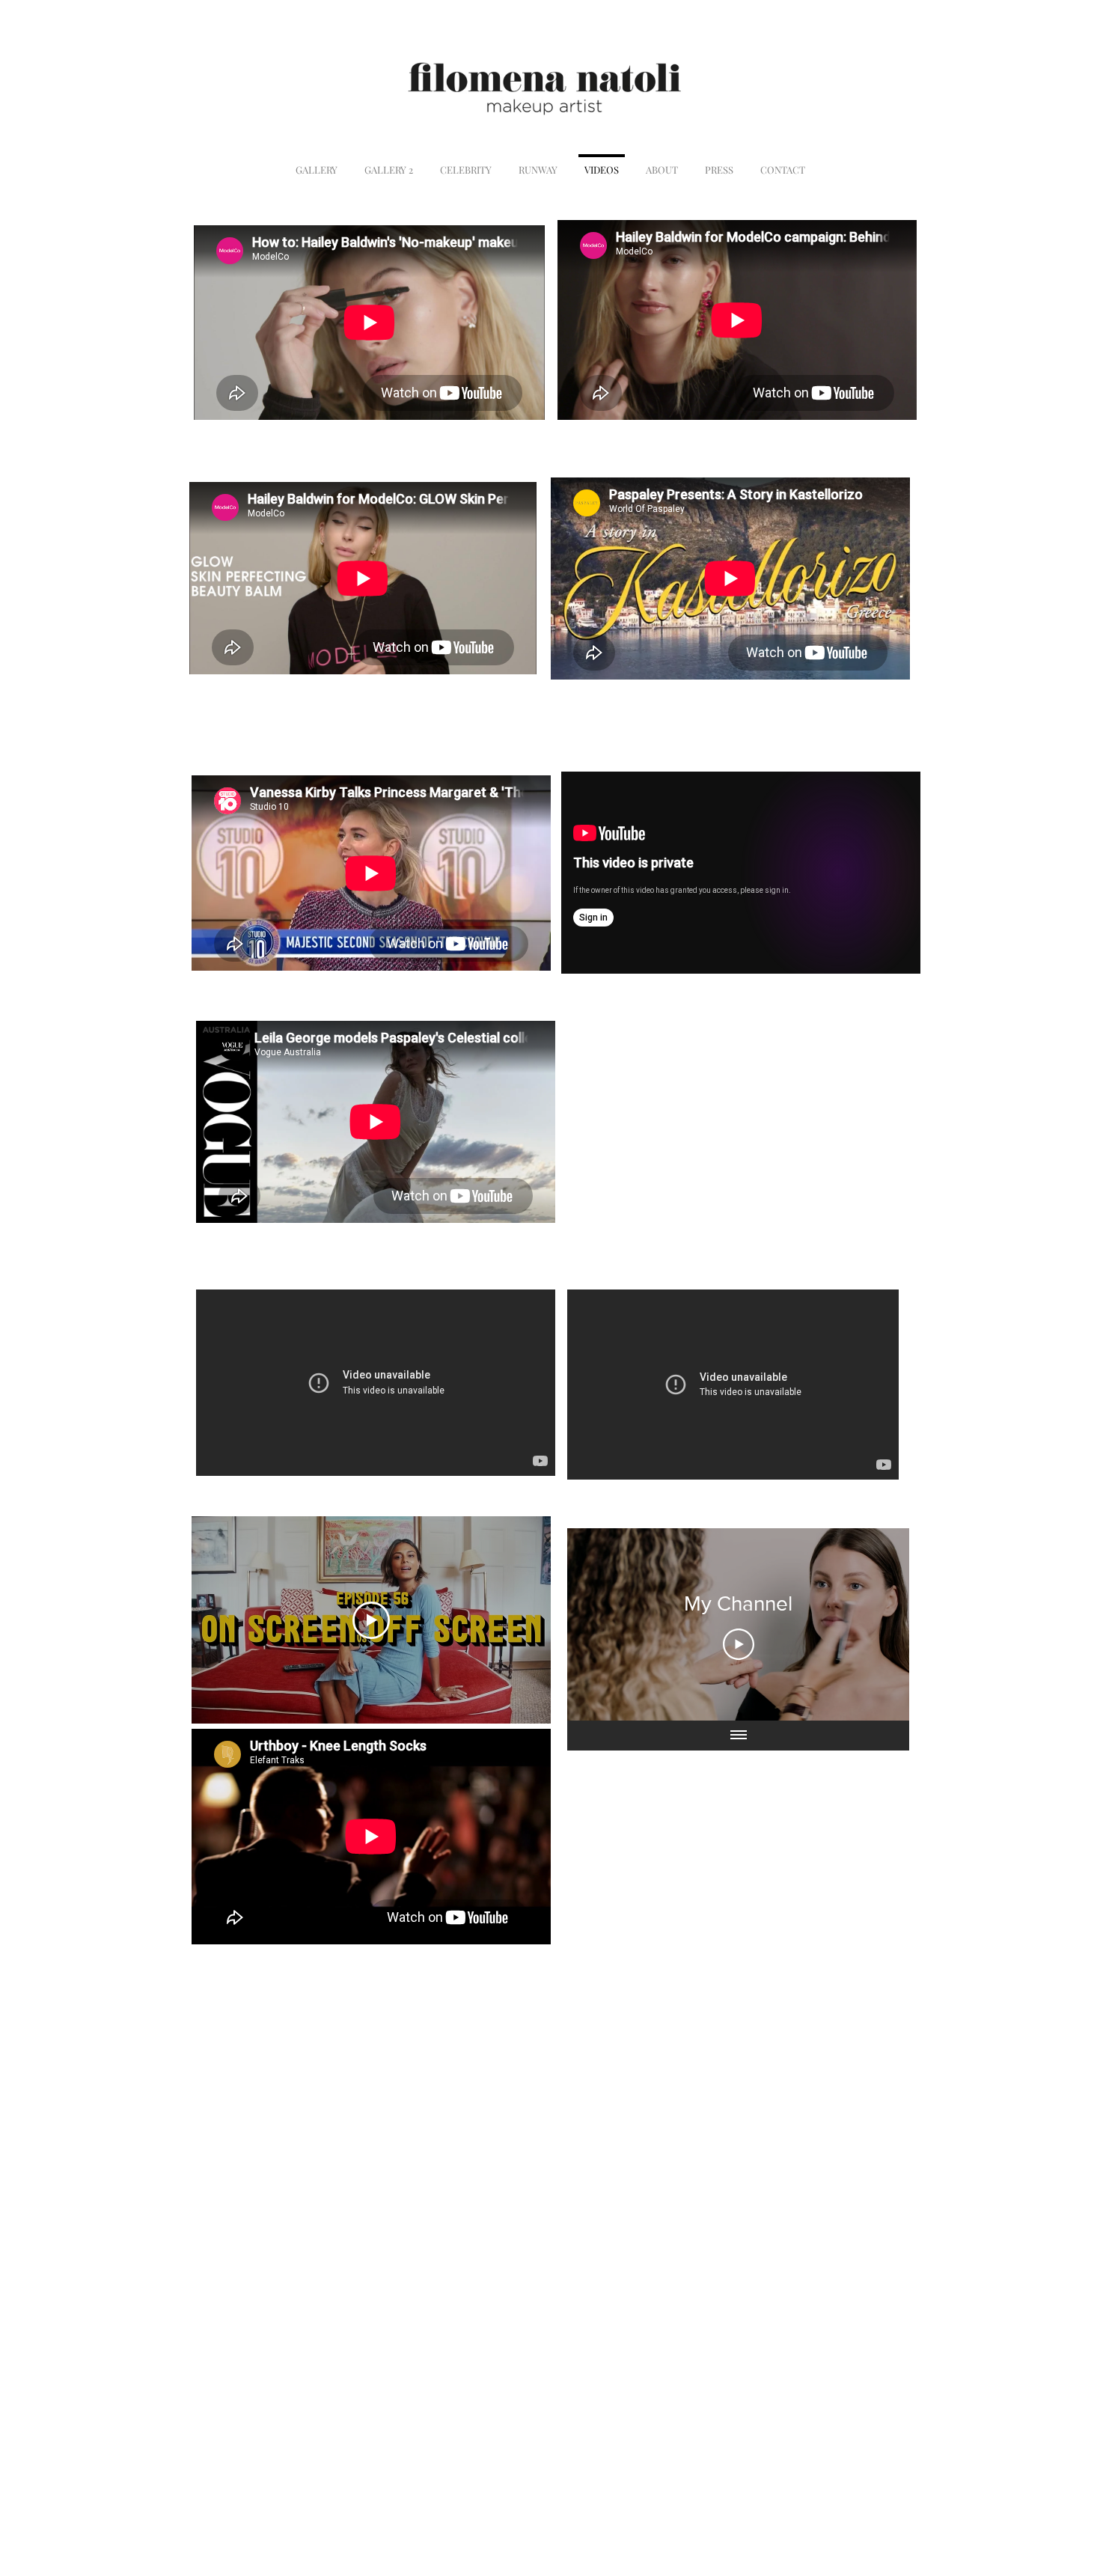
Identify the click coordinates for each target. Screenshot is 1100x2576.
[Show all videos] (739, 1736)
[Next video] (878, 1625)
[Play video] (371, 1620)
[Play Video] (739, 1644)
